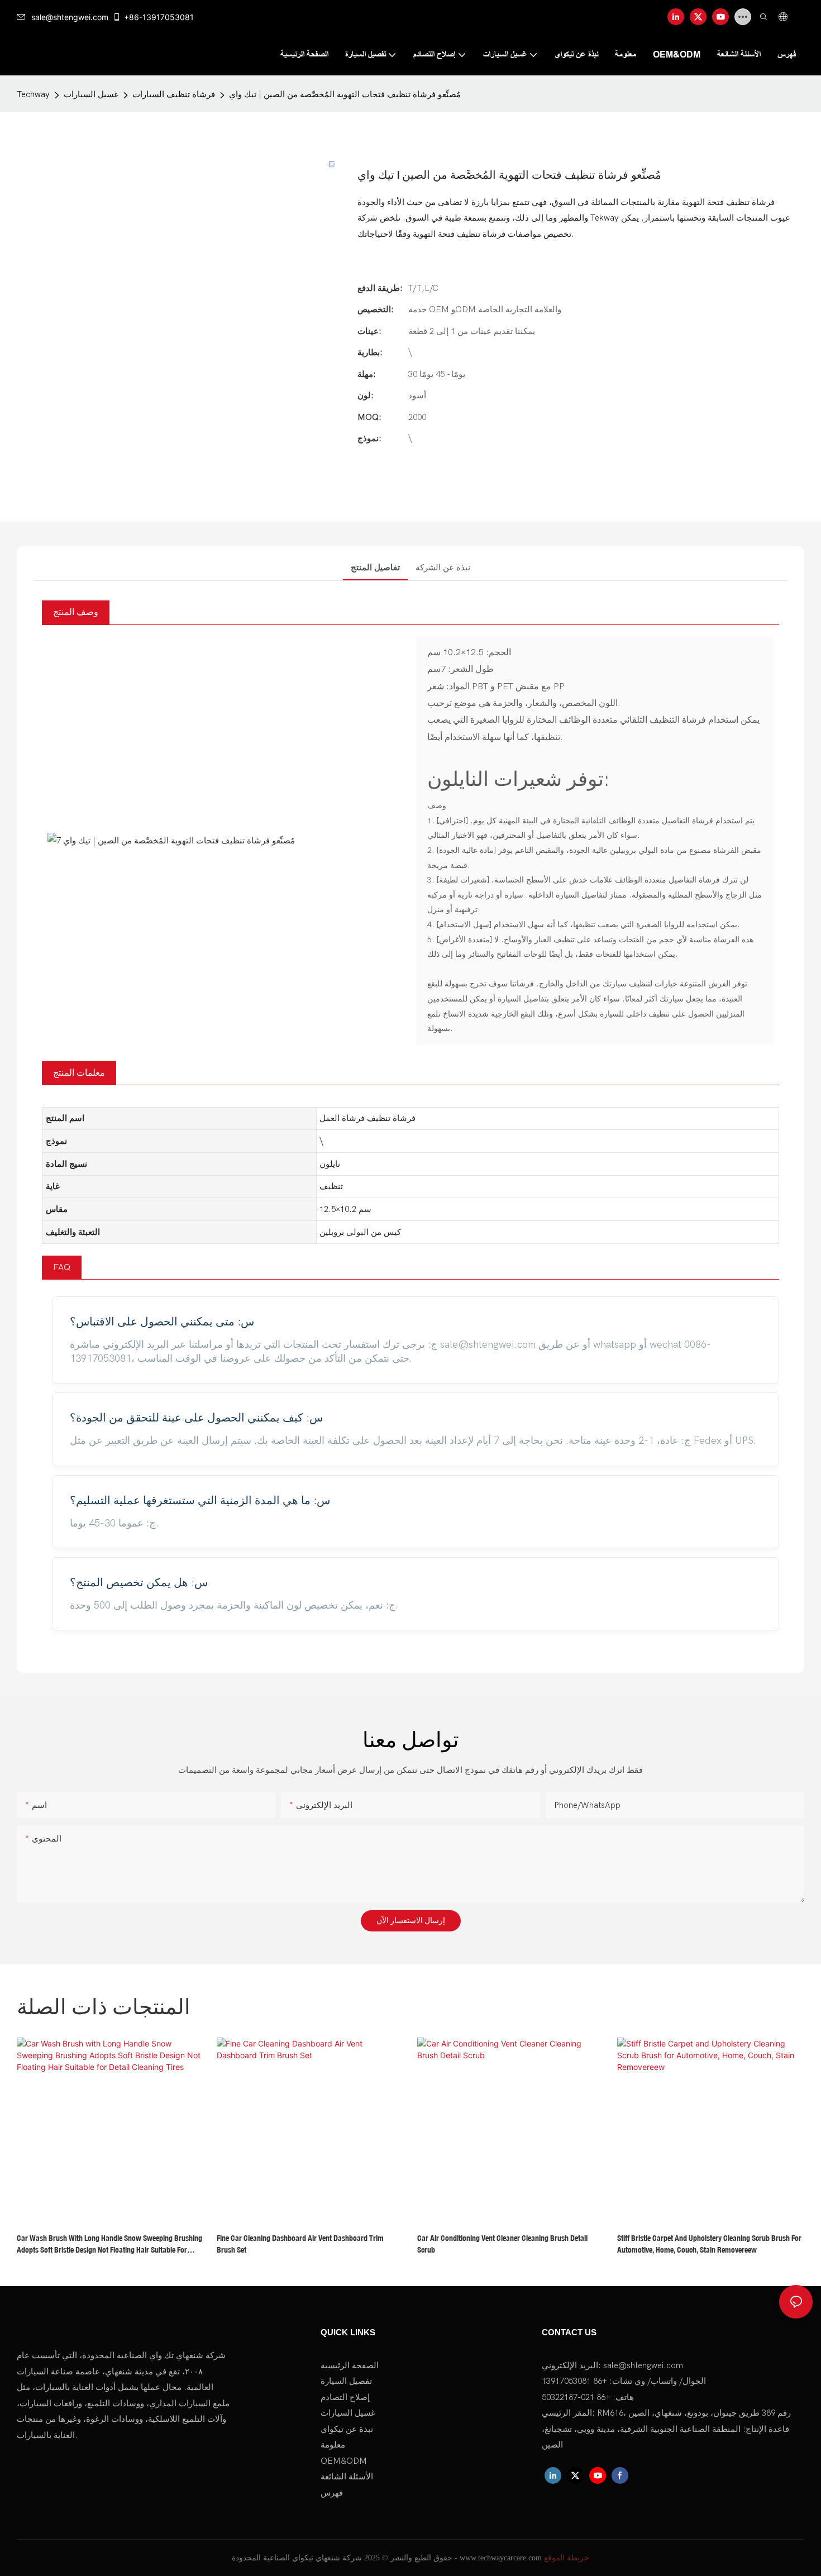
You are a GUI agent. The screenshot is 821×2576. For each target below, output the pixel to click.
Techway (33, 94)
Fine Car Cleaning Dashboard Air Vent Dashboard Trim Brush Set (300, 2244)
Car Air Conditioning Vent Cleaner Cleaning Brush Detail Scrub (502, 2244)
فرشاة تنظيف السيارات (174, 94)
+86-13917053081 (159, 17)
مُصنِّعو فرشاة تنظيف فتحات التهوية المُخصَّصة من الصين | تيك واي (345, 94)
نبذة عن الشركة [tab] (443, 567)
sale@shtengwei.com (70, 17)
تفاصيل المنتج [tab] (375, 567)
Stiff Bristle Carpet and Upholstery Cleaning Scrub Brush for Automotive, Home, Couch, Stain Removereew (709, 2244)
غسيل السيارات (91, 94)
